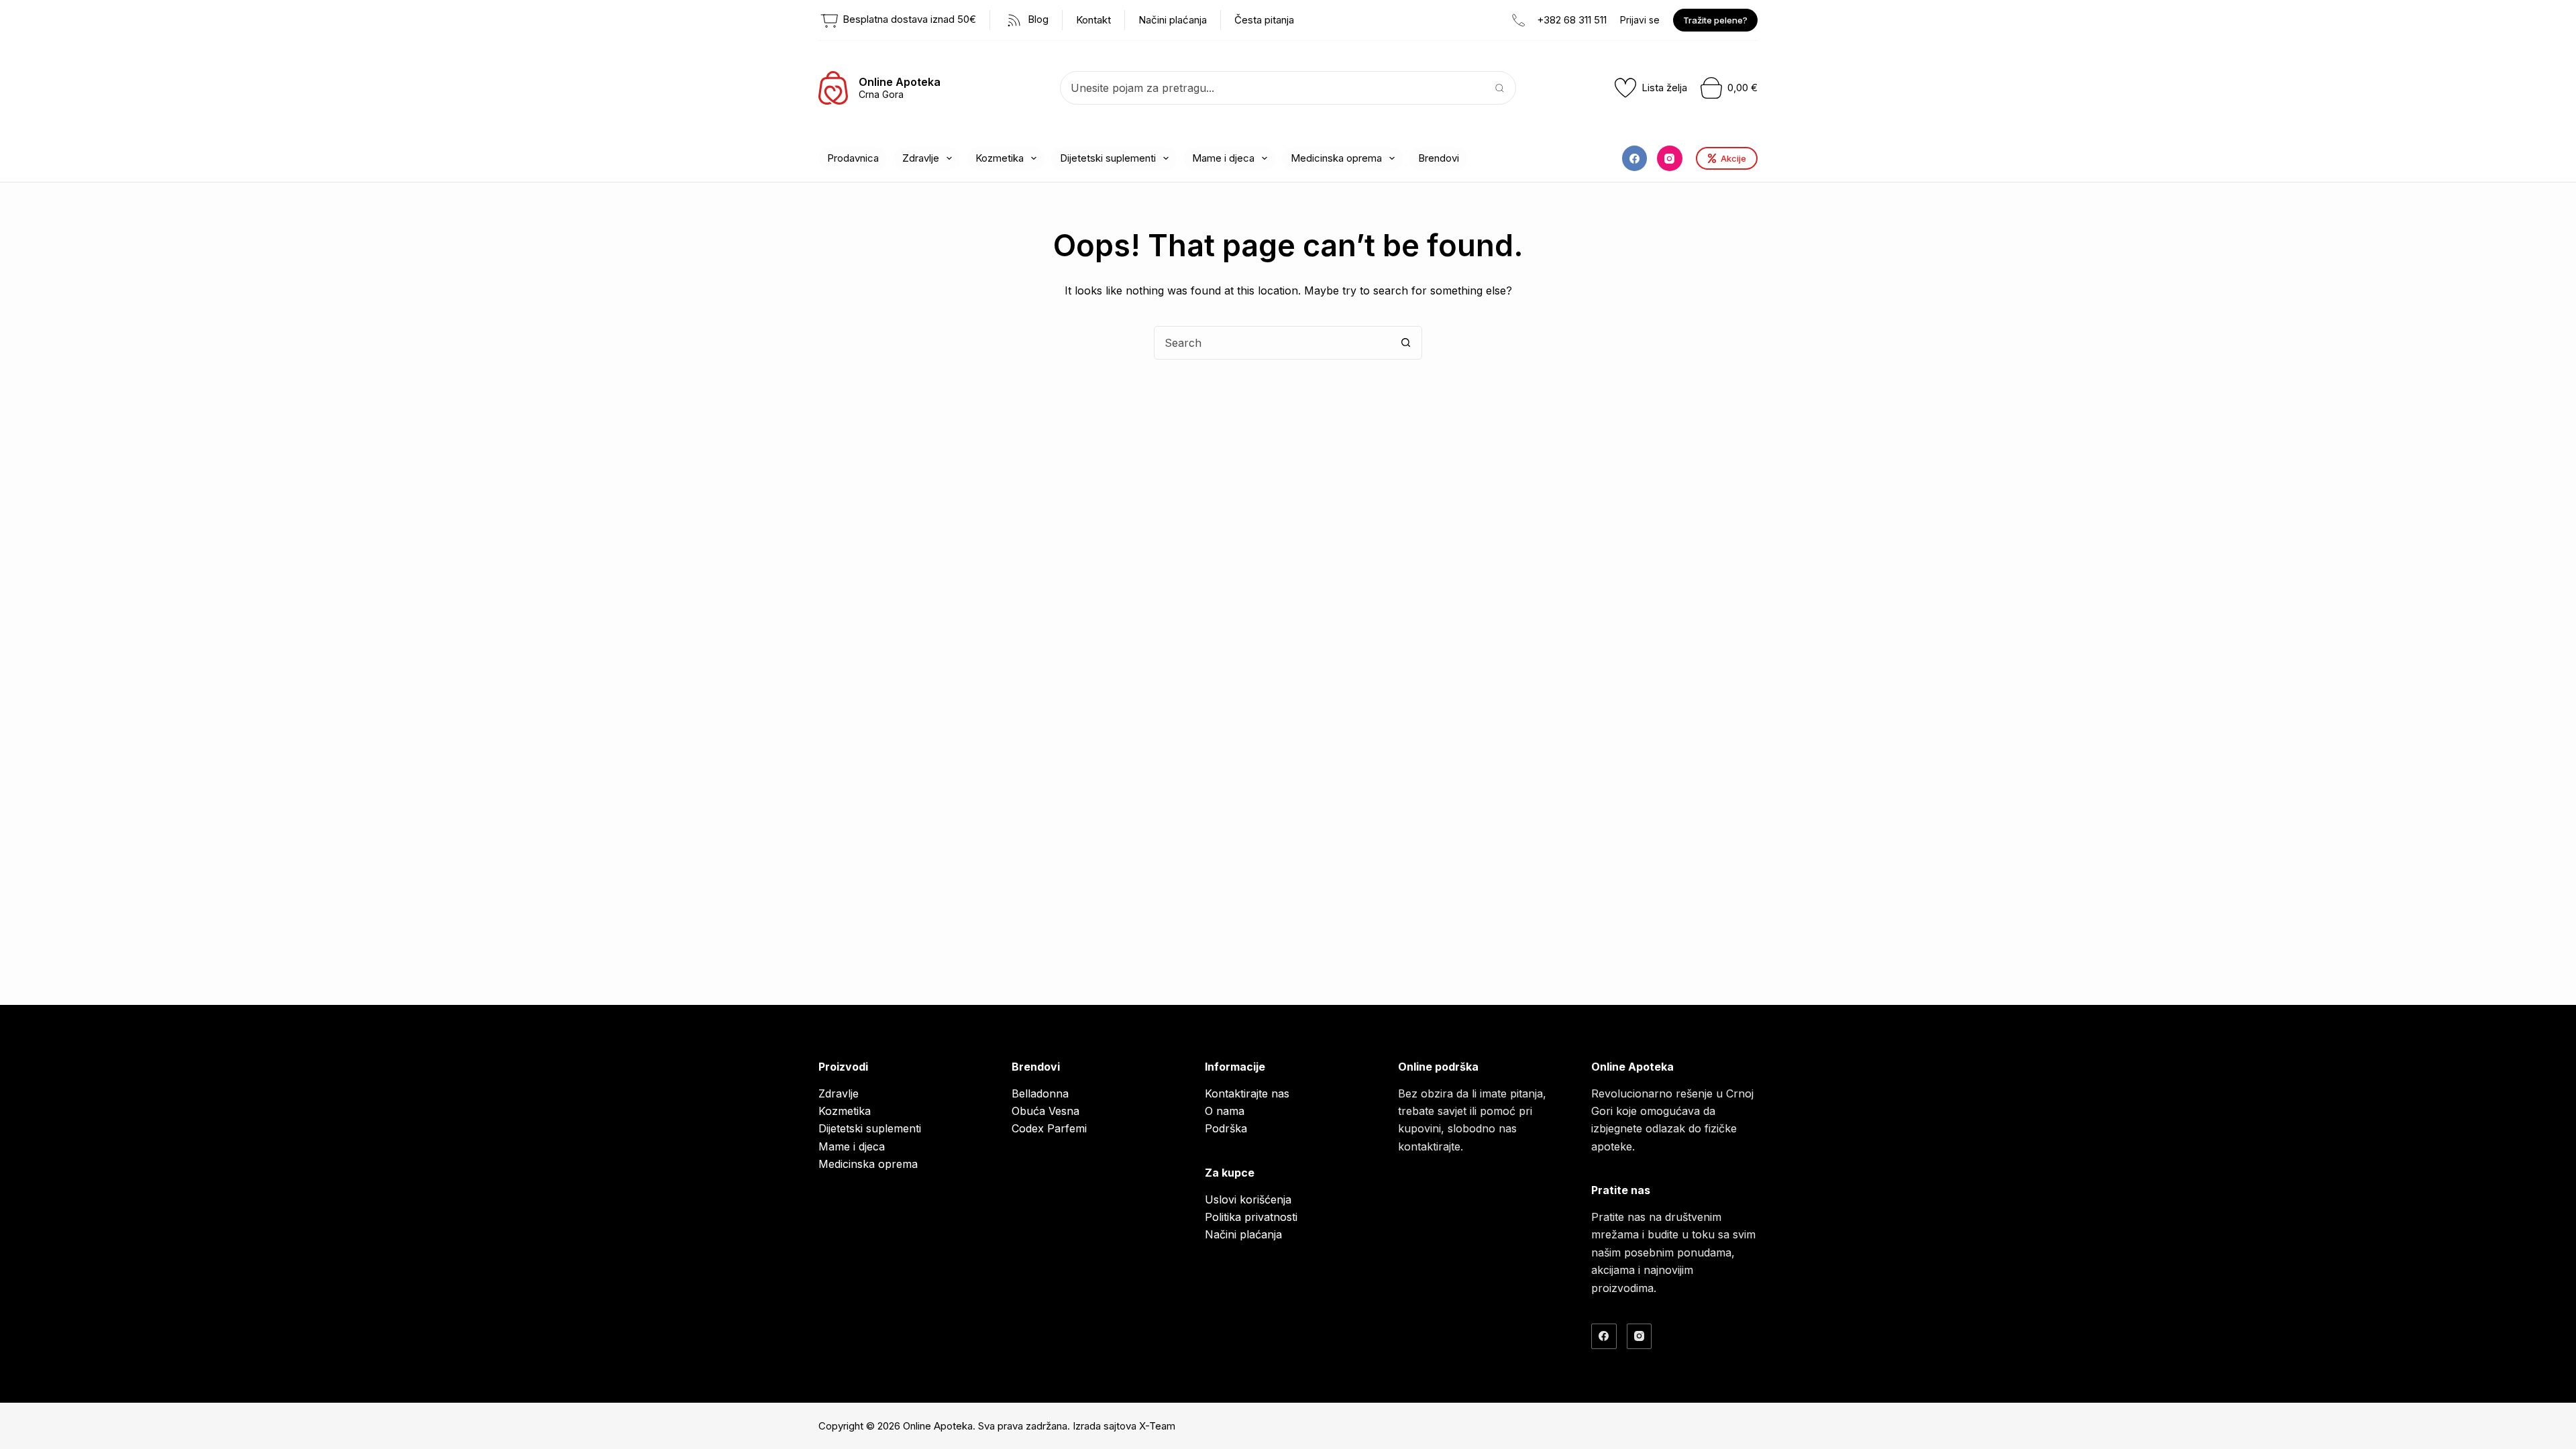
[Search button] (1499, 88)
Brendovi (1439, 158)
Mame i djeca (1223, 158)
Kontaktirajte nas (1247, 1093)
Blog (1037, 19)
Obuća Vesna (1045, 1111)
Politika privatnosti (1251, 1217)
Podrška (1226, 1128)
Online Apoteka (900, 82)
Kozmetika (1000, 158)
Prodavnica (853, 158)
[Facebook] (1635, 158)
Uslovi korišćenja (1248, 1199)
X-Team (1157, 1426)
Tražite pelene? (1715, 20)
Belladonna (1040, 1093)
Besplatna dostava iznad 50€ (908, 19)
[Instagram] (1670, 158)
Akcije (1733, 158)
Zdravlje (921, 158)
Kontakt (1093, 20)
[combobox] (1272, 88)
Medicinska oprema (1336, 158)
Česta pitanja (1264, 20)
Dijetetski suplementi (1108, 158)
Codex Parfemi (1049, 1128)
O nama (1225, 1111)
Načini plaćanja (1173, 20)
